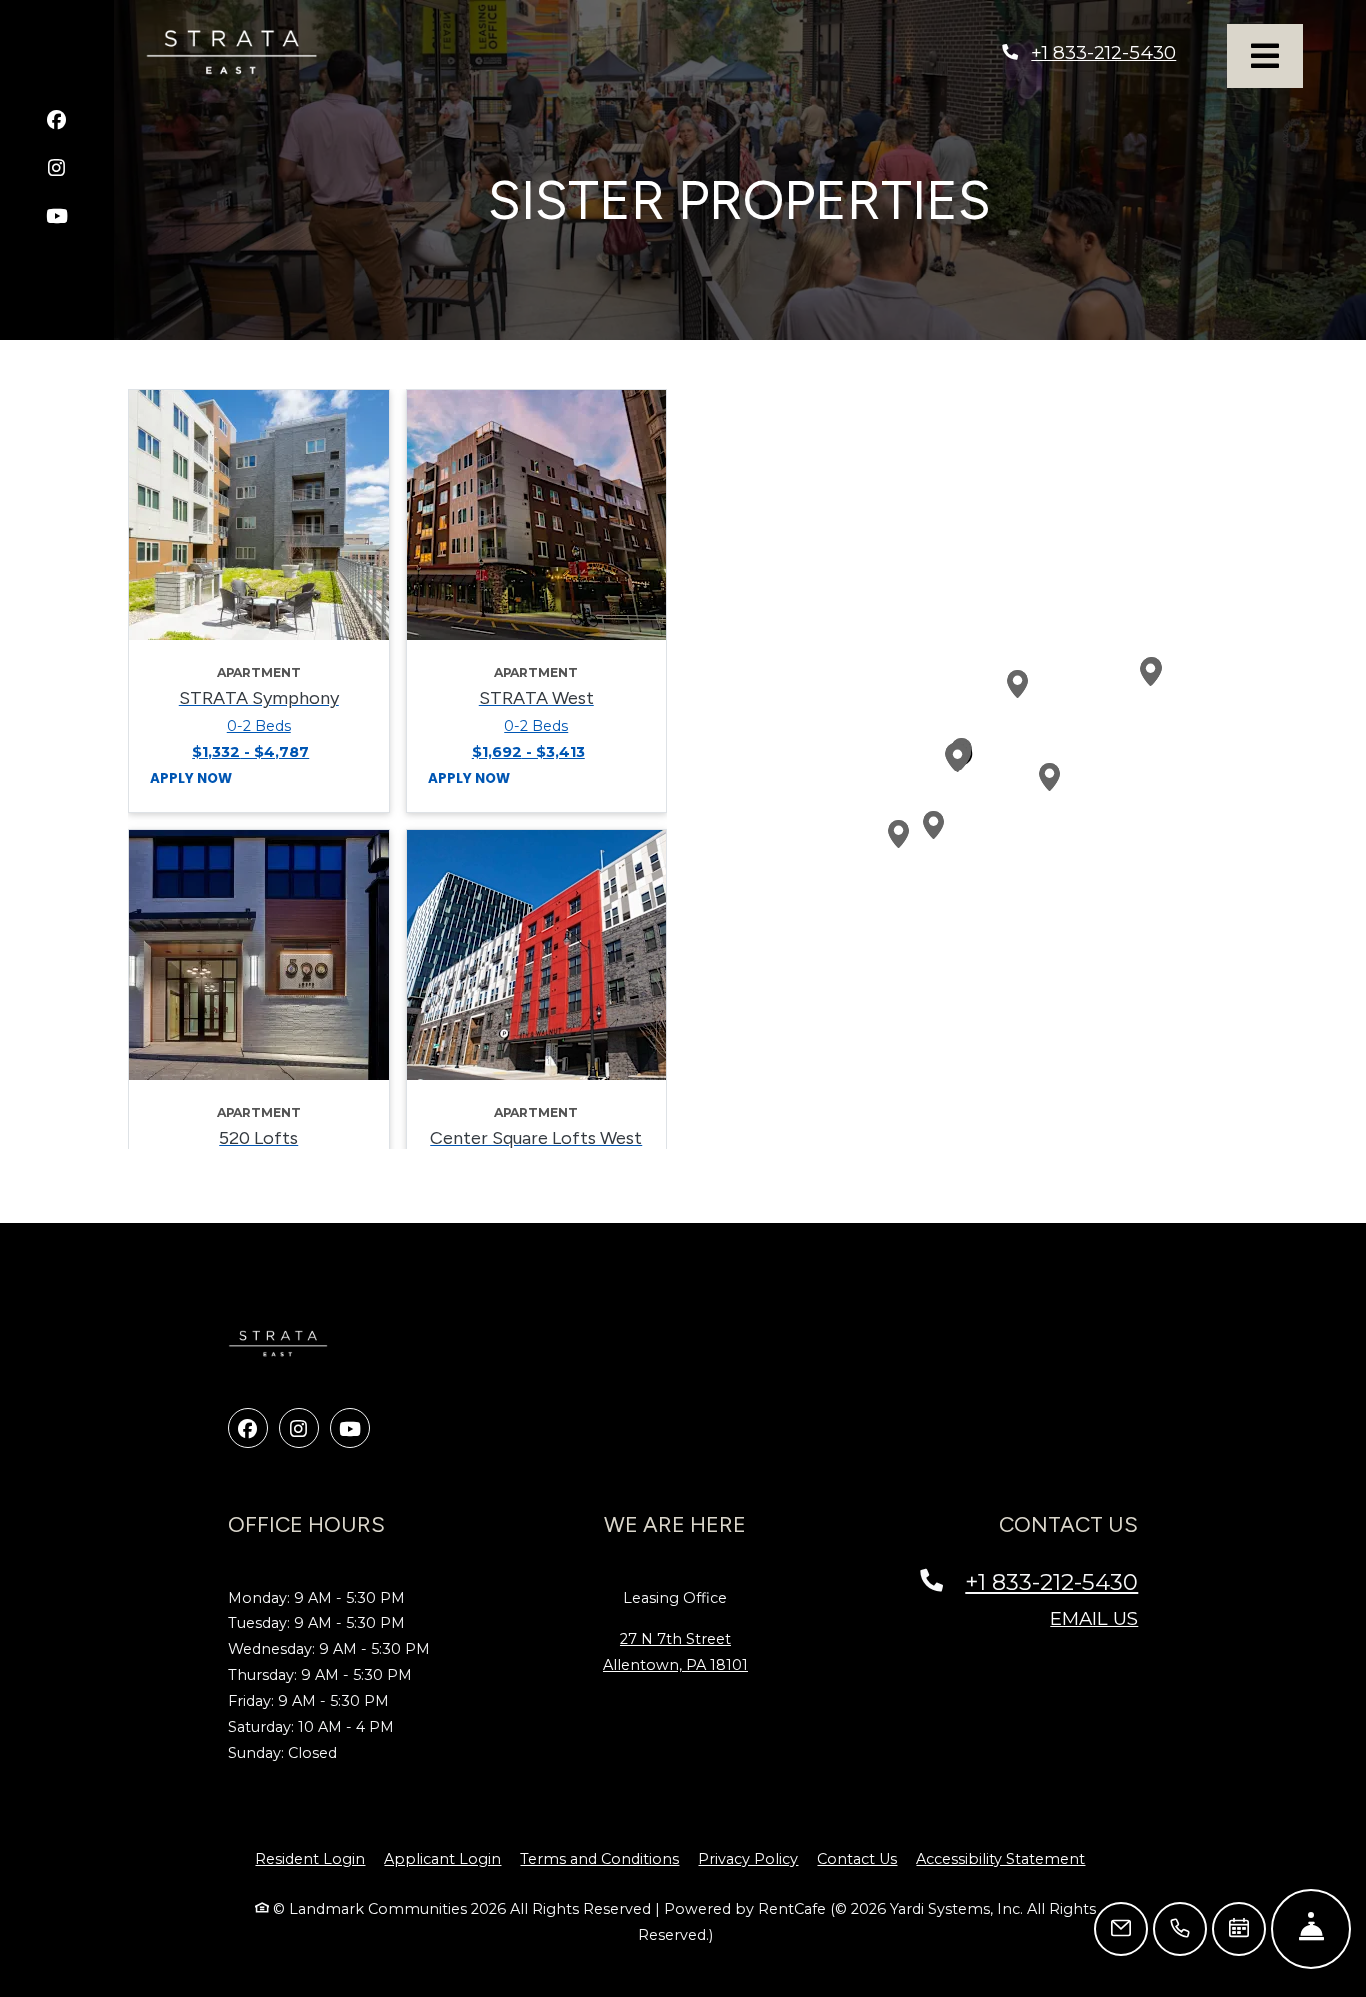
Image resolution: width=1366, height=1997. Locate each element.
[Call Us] (1180, 1929)
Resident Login (310, 1858)
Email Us (1094, 1618)
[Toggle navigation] (1265, 56)
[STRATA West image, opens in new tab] (537, 515)
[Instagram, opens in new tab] (56, 170)
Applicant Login (442, 1858)
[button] (958, 758)
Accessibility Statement (1000, 1858)
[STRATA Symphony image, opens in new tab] (259, 515)
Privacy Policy (748, 1858)
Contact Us (857, 1859)
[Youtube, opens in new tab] (56, 218)
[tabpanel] (397, 769)
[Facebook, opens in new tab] (56, 122)
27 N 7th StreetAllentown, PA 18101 (675, 1652)
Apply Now (191, 778)
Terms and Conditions (599, 1858)
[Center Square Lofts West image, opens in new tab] (537, 955)
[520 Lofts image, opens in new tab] (259, 955)
